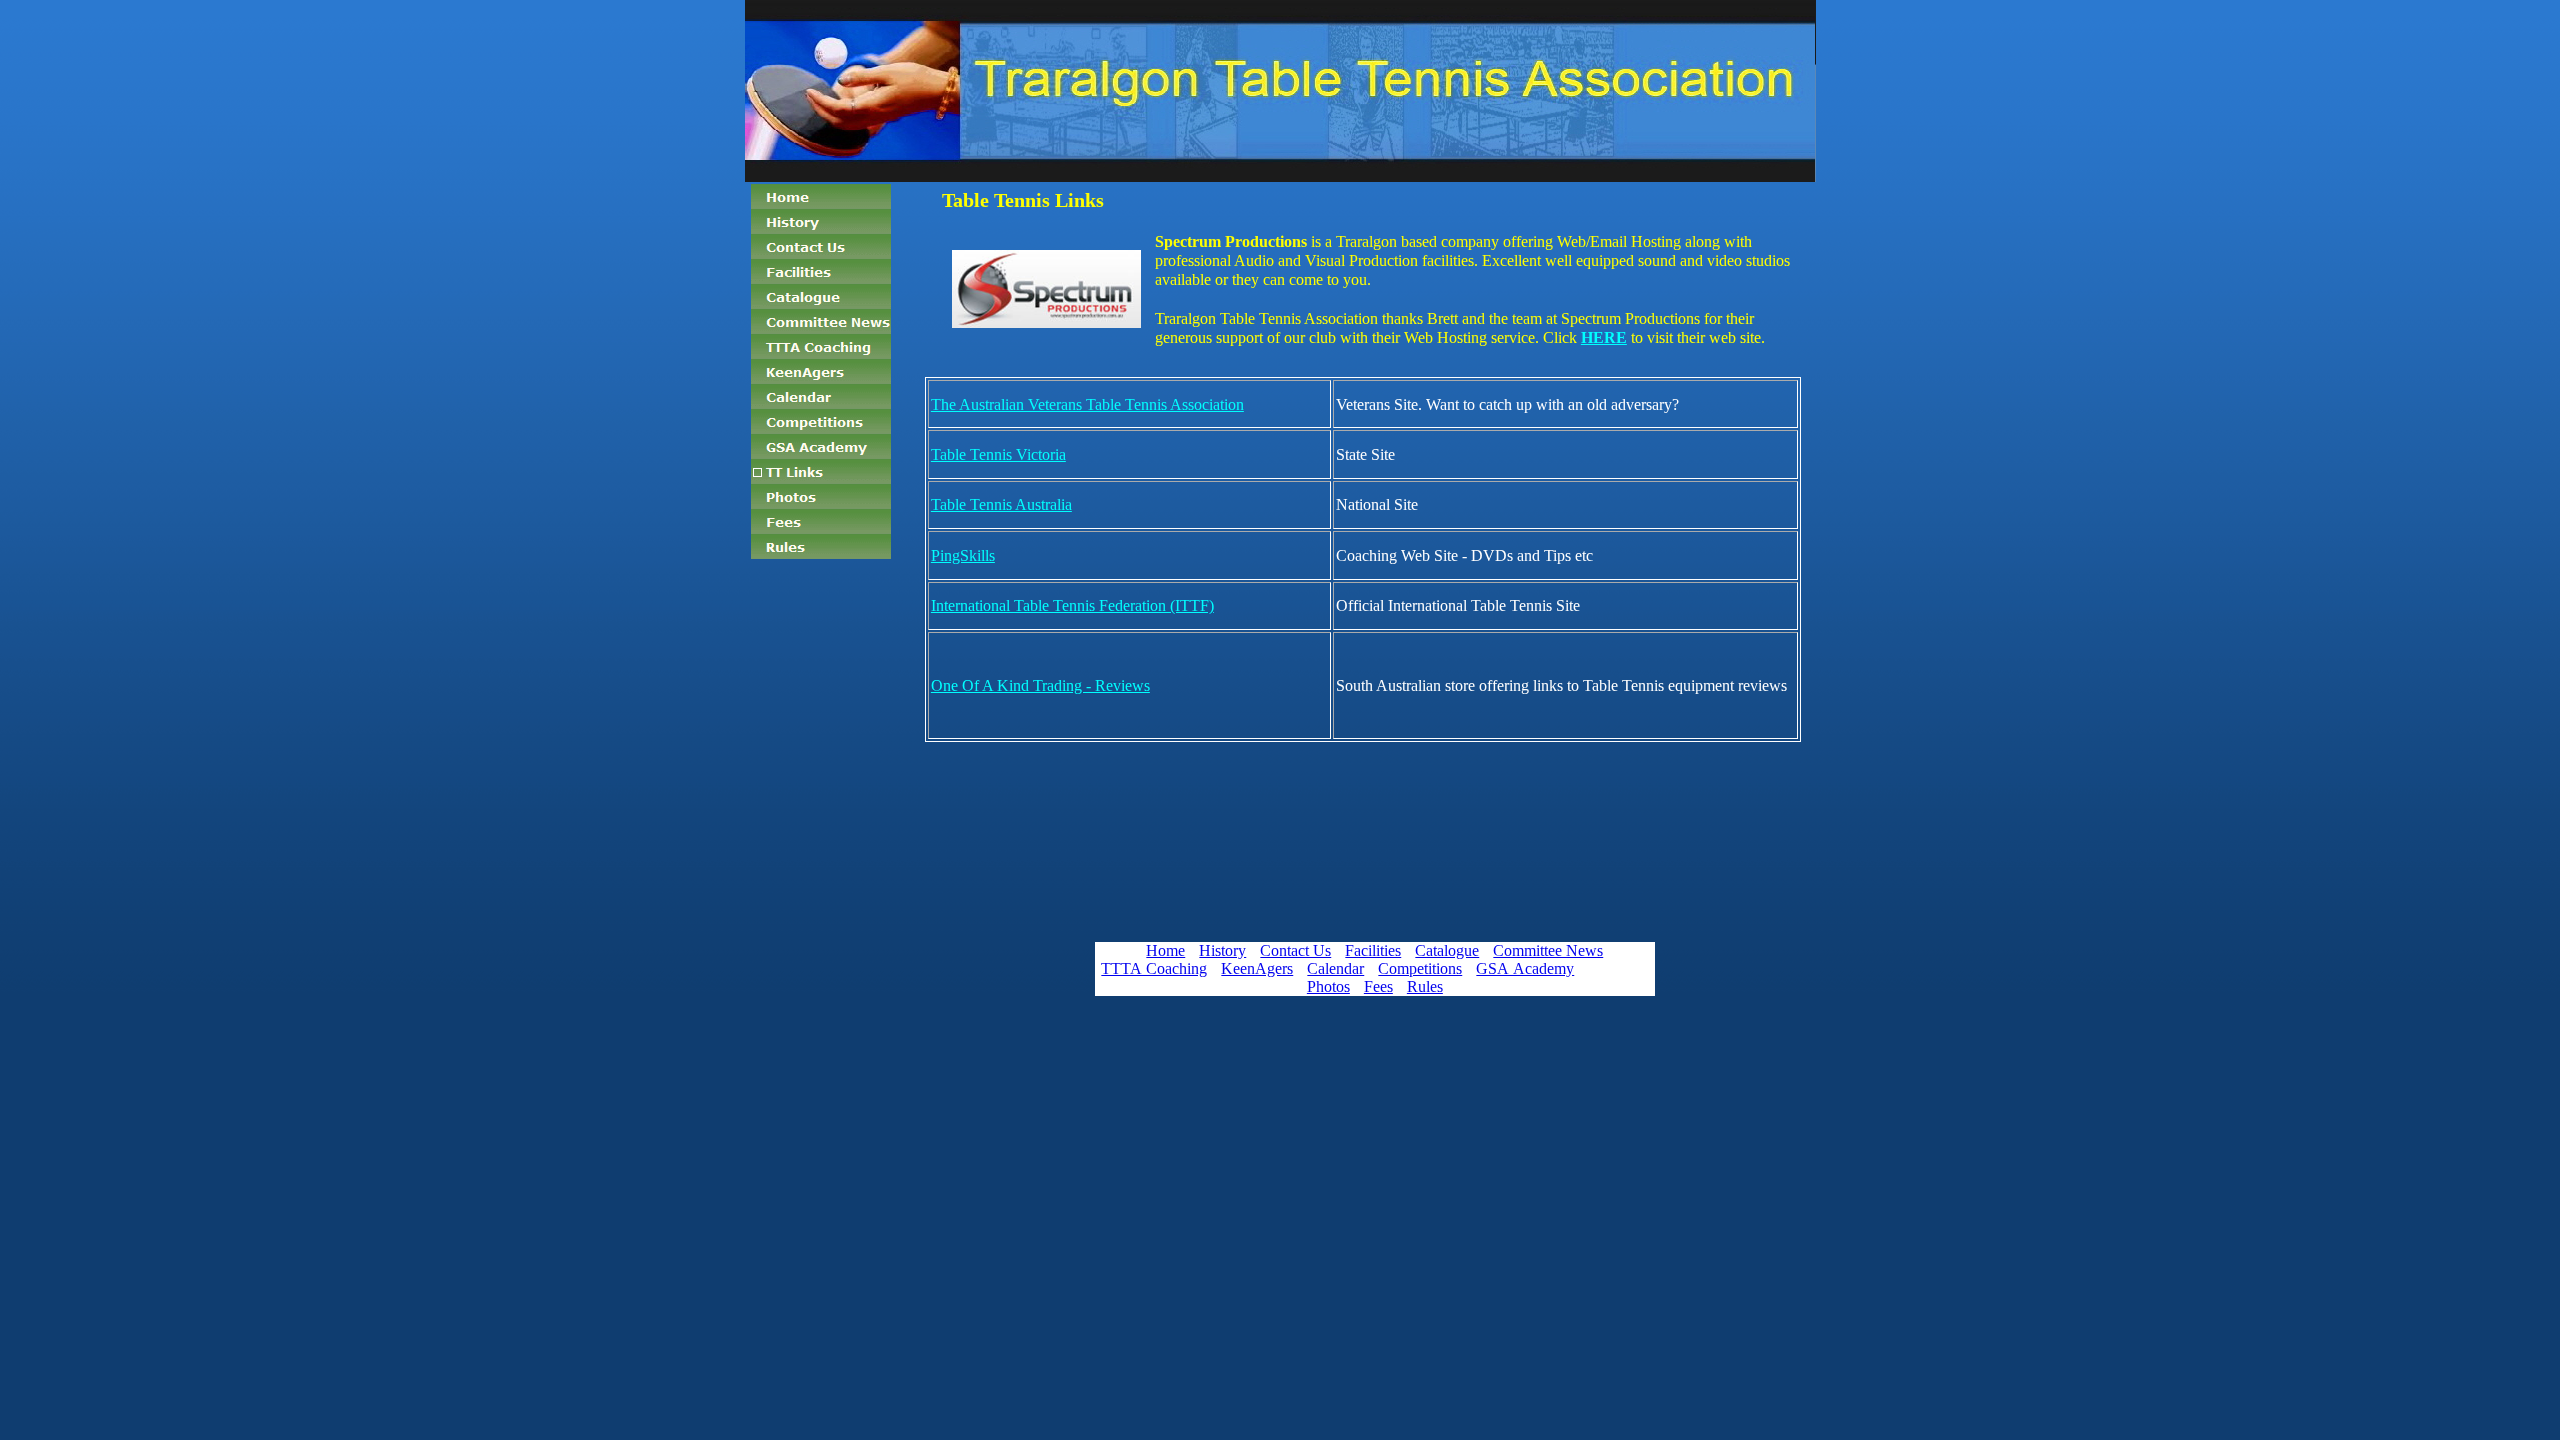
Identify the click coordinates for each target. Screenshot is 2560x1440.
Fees (1378, 986)
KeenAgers (1257, 968)
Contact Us (1295, 950)
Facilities (1373, 950)
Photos (1328, 986)
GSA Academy (1525, 968)
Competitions (1420, 968)
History (1222, 950)
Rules (1425, 986)
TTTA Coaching (1154, 968)
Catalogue (1447, 950)
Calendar (1335, 968)
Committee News (1548, 950)
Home (1165, 950)
